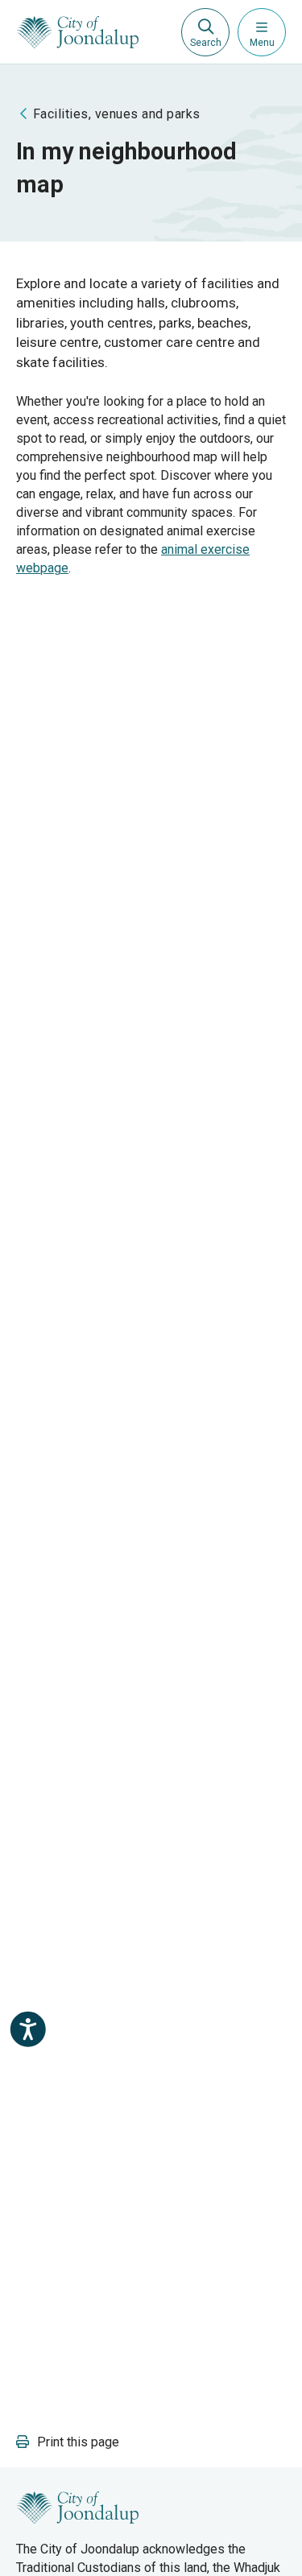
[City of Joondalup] (78, 2507)
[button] (68, 2442)
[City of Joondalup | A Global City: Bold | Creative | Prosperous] (78, 32)
